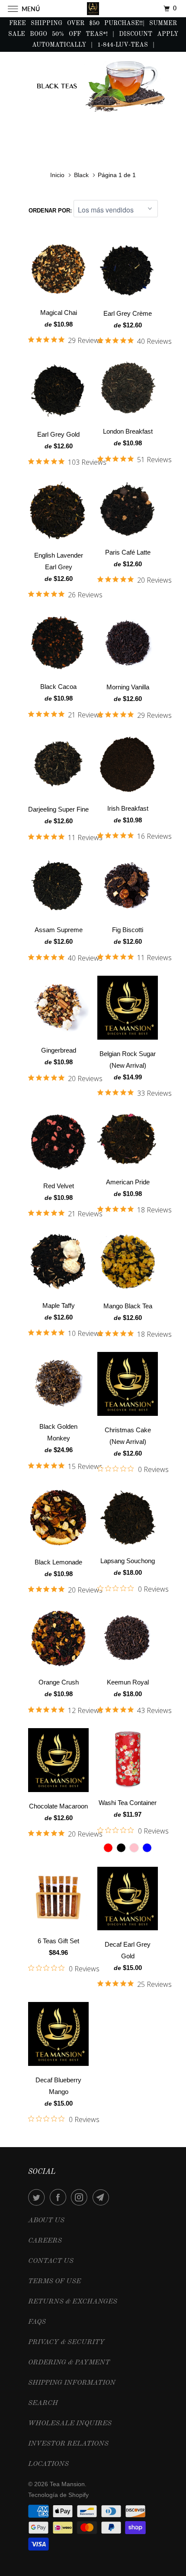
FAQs (37, 2322)
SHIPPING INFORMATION (72, 2383)
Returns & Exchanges (73, 2302)
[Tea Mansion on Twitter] (38, 2197)
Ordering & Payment (69, 2363)
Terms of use (55, 2281)
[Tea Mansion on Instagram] (81, 2197)
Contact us (51, 2261)
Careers (45, 2241)
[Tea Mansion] (93, 8)
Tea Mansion (67, 2484)
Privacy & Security (66, 2342)
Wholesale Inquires (70, 2424)
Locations (48, 2464)
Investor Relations (68, 2444)
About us (46, 2221)
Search (43, 2403)
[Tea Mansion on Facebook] (60, 2197)
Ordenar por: (51, 211)
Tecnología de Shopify (58, 2495)
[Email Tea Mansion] (103, 2197)
